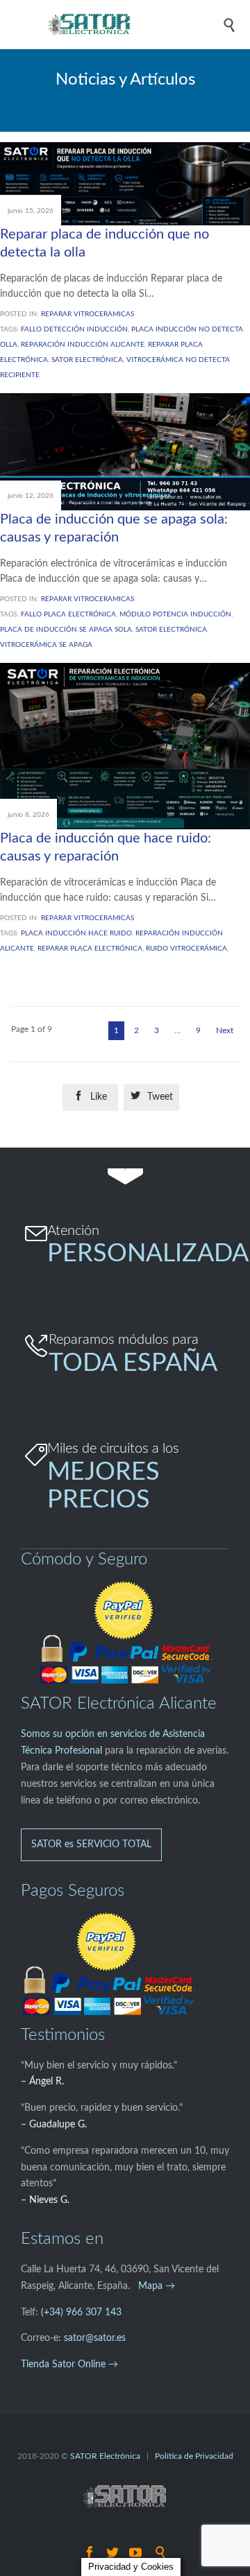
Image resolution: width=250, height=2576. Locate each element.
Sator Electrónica (87, 360)
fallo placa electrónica (68, 614)
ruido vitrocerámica (186, 949)
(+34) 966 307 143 (81, 2313)
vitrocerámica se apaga (46, 645)
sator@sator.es (95, 2338)
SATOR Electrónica (106, 2456)
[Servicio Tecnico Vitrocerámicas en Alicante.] (135, 24)
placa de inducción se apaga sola (66, 630)
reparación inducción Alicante (83, 345)
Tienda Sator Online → (69, 2365)
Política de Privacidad (194, 2456)
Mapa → (157, 2286)
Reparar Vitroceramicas (87, 314)
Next (225, 1030)
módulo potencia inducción (175, 614)
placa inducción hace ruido (76, 933)
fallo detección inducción (74, 329)
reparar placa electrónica (90, 949)
